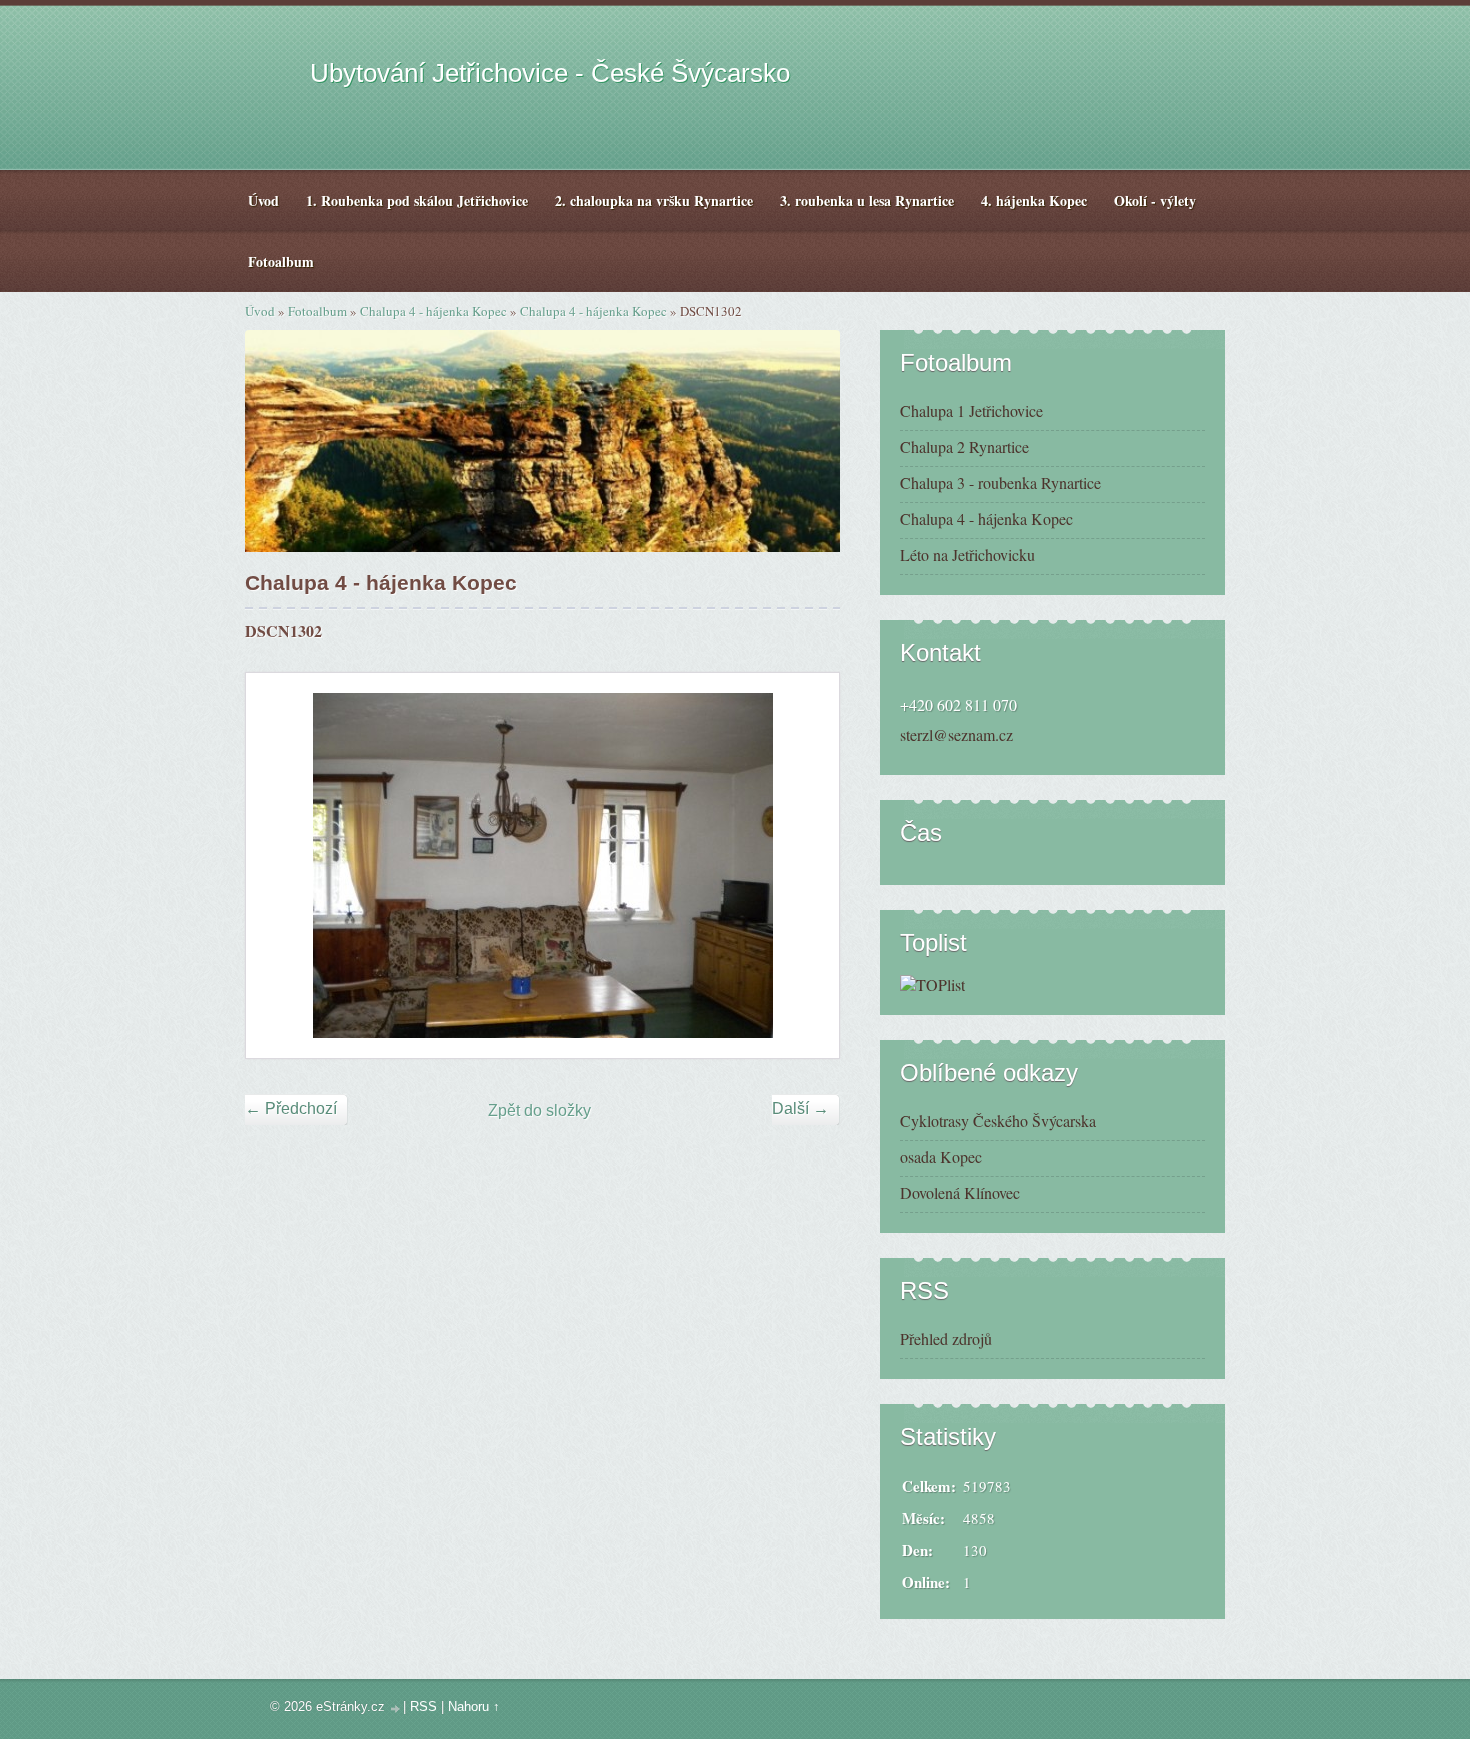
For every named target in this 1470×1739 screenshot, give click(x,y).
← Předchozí (291, 1108)
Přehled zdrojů (946, 1338)
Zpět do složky (539, 1110)
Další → (800, 1108)
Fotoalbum (317, 311)
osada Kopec (941, 1156)
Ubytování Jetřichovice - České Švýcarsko (550, 73)
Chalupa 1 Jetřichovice (971, 410)
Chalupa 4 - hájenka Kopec (433, 311)
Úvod (260, 311)
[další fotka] (806, 865)
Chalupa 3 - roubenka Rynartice (1000, 482)
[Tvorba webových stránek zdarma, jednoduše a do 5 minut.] (396, 1708)
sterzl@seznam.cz (956, 734)
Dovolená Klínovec (960, 1192)
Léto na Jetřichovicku (967, 554)
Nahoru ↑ (474, 1706)
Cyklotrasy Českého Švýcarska (998, 1120)
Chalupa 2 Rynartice (964, 446)
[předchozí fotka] (278, 865)
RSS (423, 1706)
